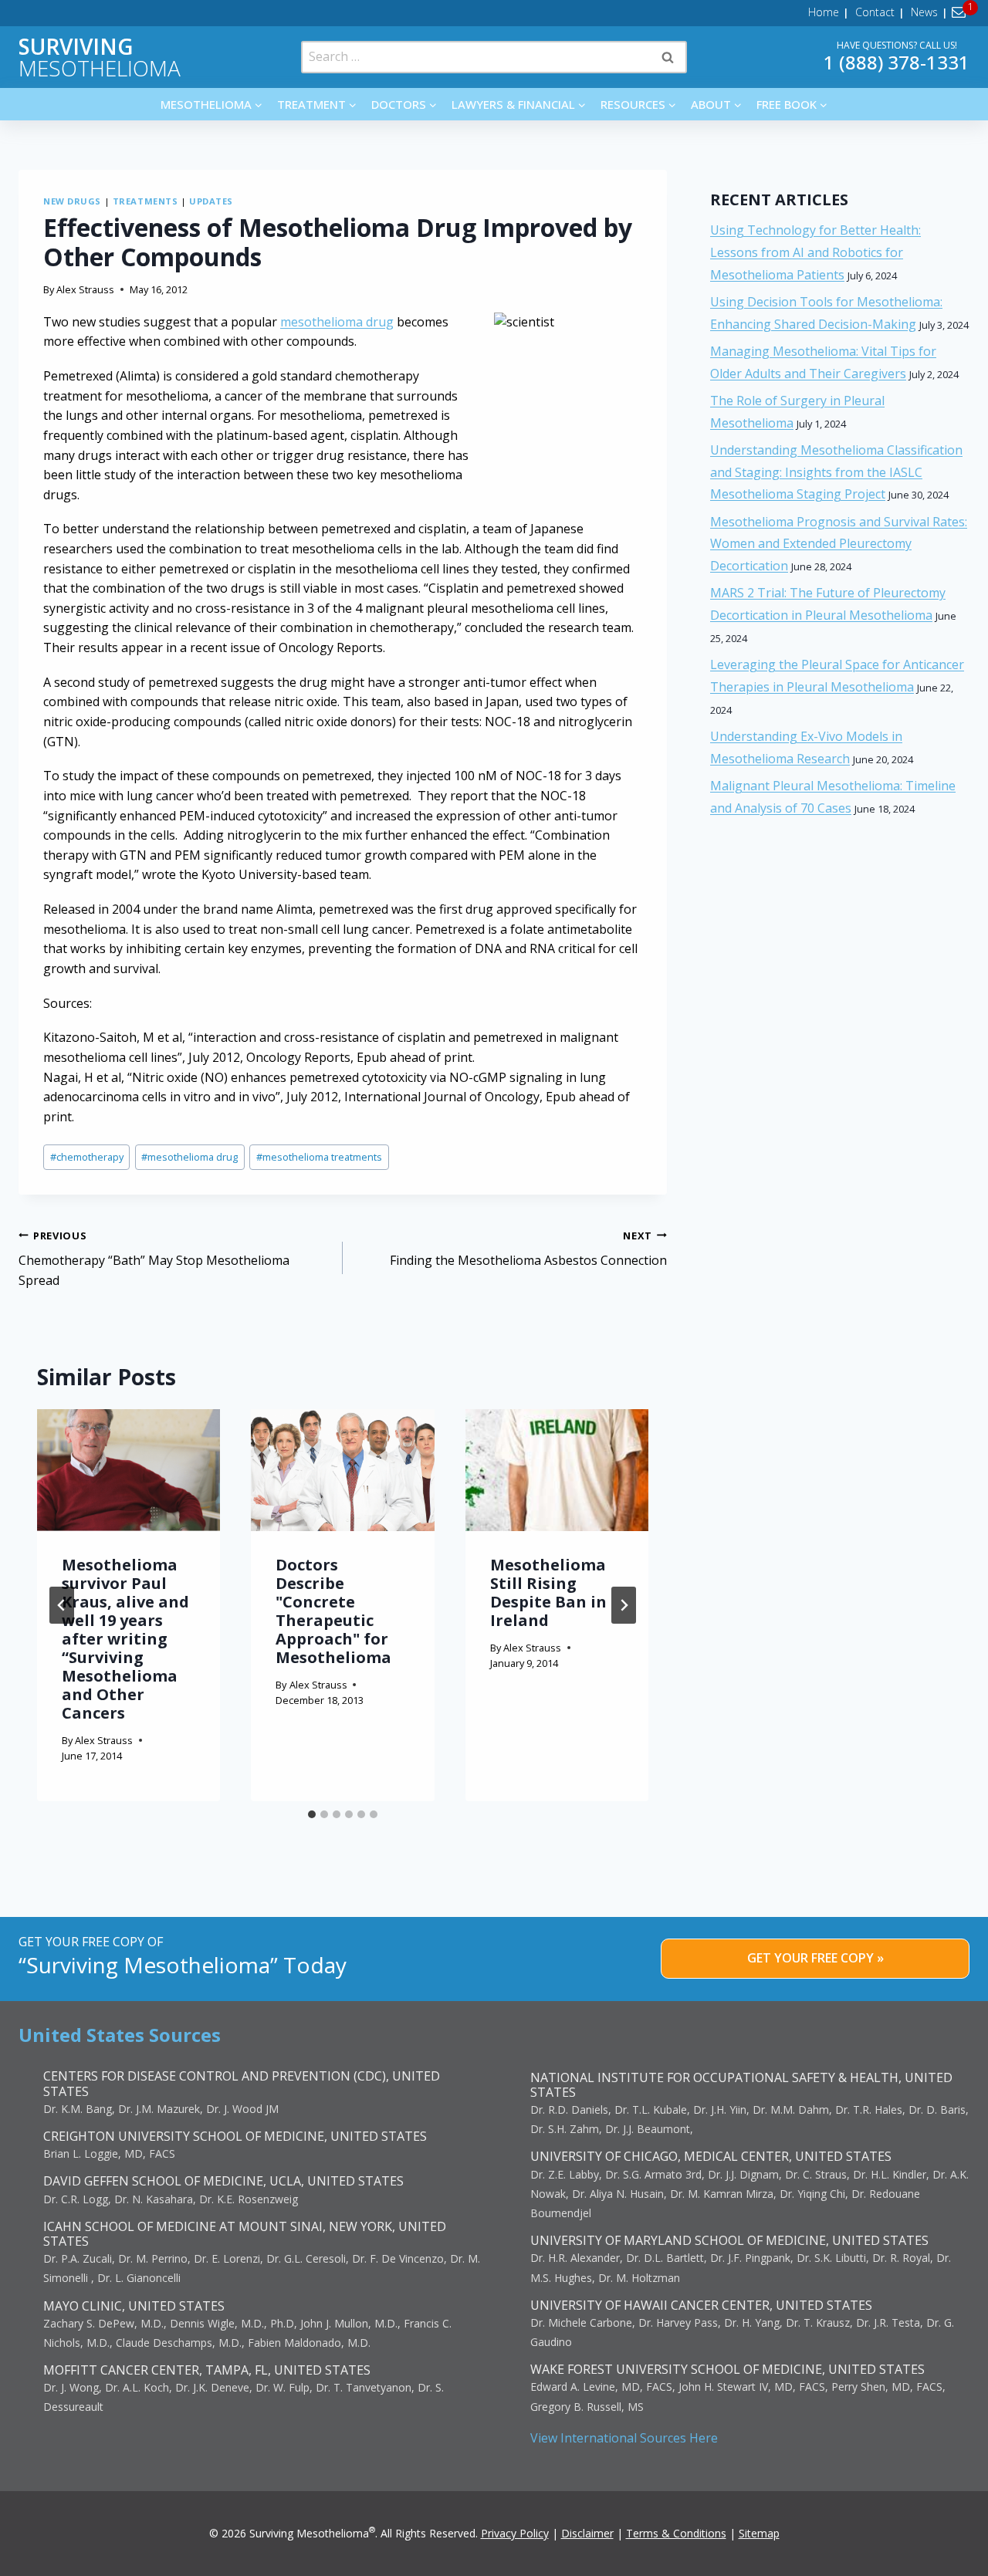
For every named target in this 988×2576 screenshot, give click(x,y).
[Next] (624, 1605)
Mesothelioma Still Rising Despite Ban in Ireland (548, 1592)
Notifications (961, 12)
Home (824, 12)
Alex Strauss (85, 289)
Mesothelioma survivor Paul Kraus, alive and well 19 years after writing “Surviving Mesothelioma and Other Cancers (125, 1639)
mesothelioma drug (337, 322)
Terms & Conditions (676, 2533)
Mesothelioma (100, 57)
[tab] (312, 1814)
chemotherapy (87, 1157)
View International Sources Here (624, 2438)
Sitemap (759, 2533)
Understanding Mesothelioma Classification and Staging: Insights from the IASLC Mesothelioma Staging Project (836, 472)
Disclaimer (587, 2533)
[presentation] (129, 1470)
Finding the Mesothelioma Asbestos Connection (528, 1249)
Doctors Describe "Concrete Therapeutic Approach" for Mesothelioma (333, 1611)
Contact (875, 12)
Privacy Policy (515, 2533)
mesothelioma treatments (319, 1157)
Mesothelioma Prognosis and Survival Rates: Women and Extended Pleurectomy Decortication (839, 544)
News (924, 12)
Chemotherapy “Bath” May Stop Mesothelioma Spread (154, 1259)
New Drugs (72, 201)
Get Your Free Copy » (815, 1958)
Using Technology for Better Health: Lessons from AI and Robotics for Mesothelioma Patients (815, 252)
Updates (211, 201)
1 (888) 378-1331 (897, 62)
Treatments (145, 201)
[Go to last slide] (62, 1605)
